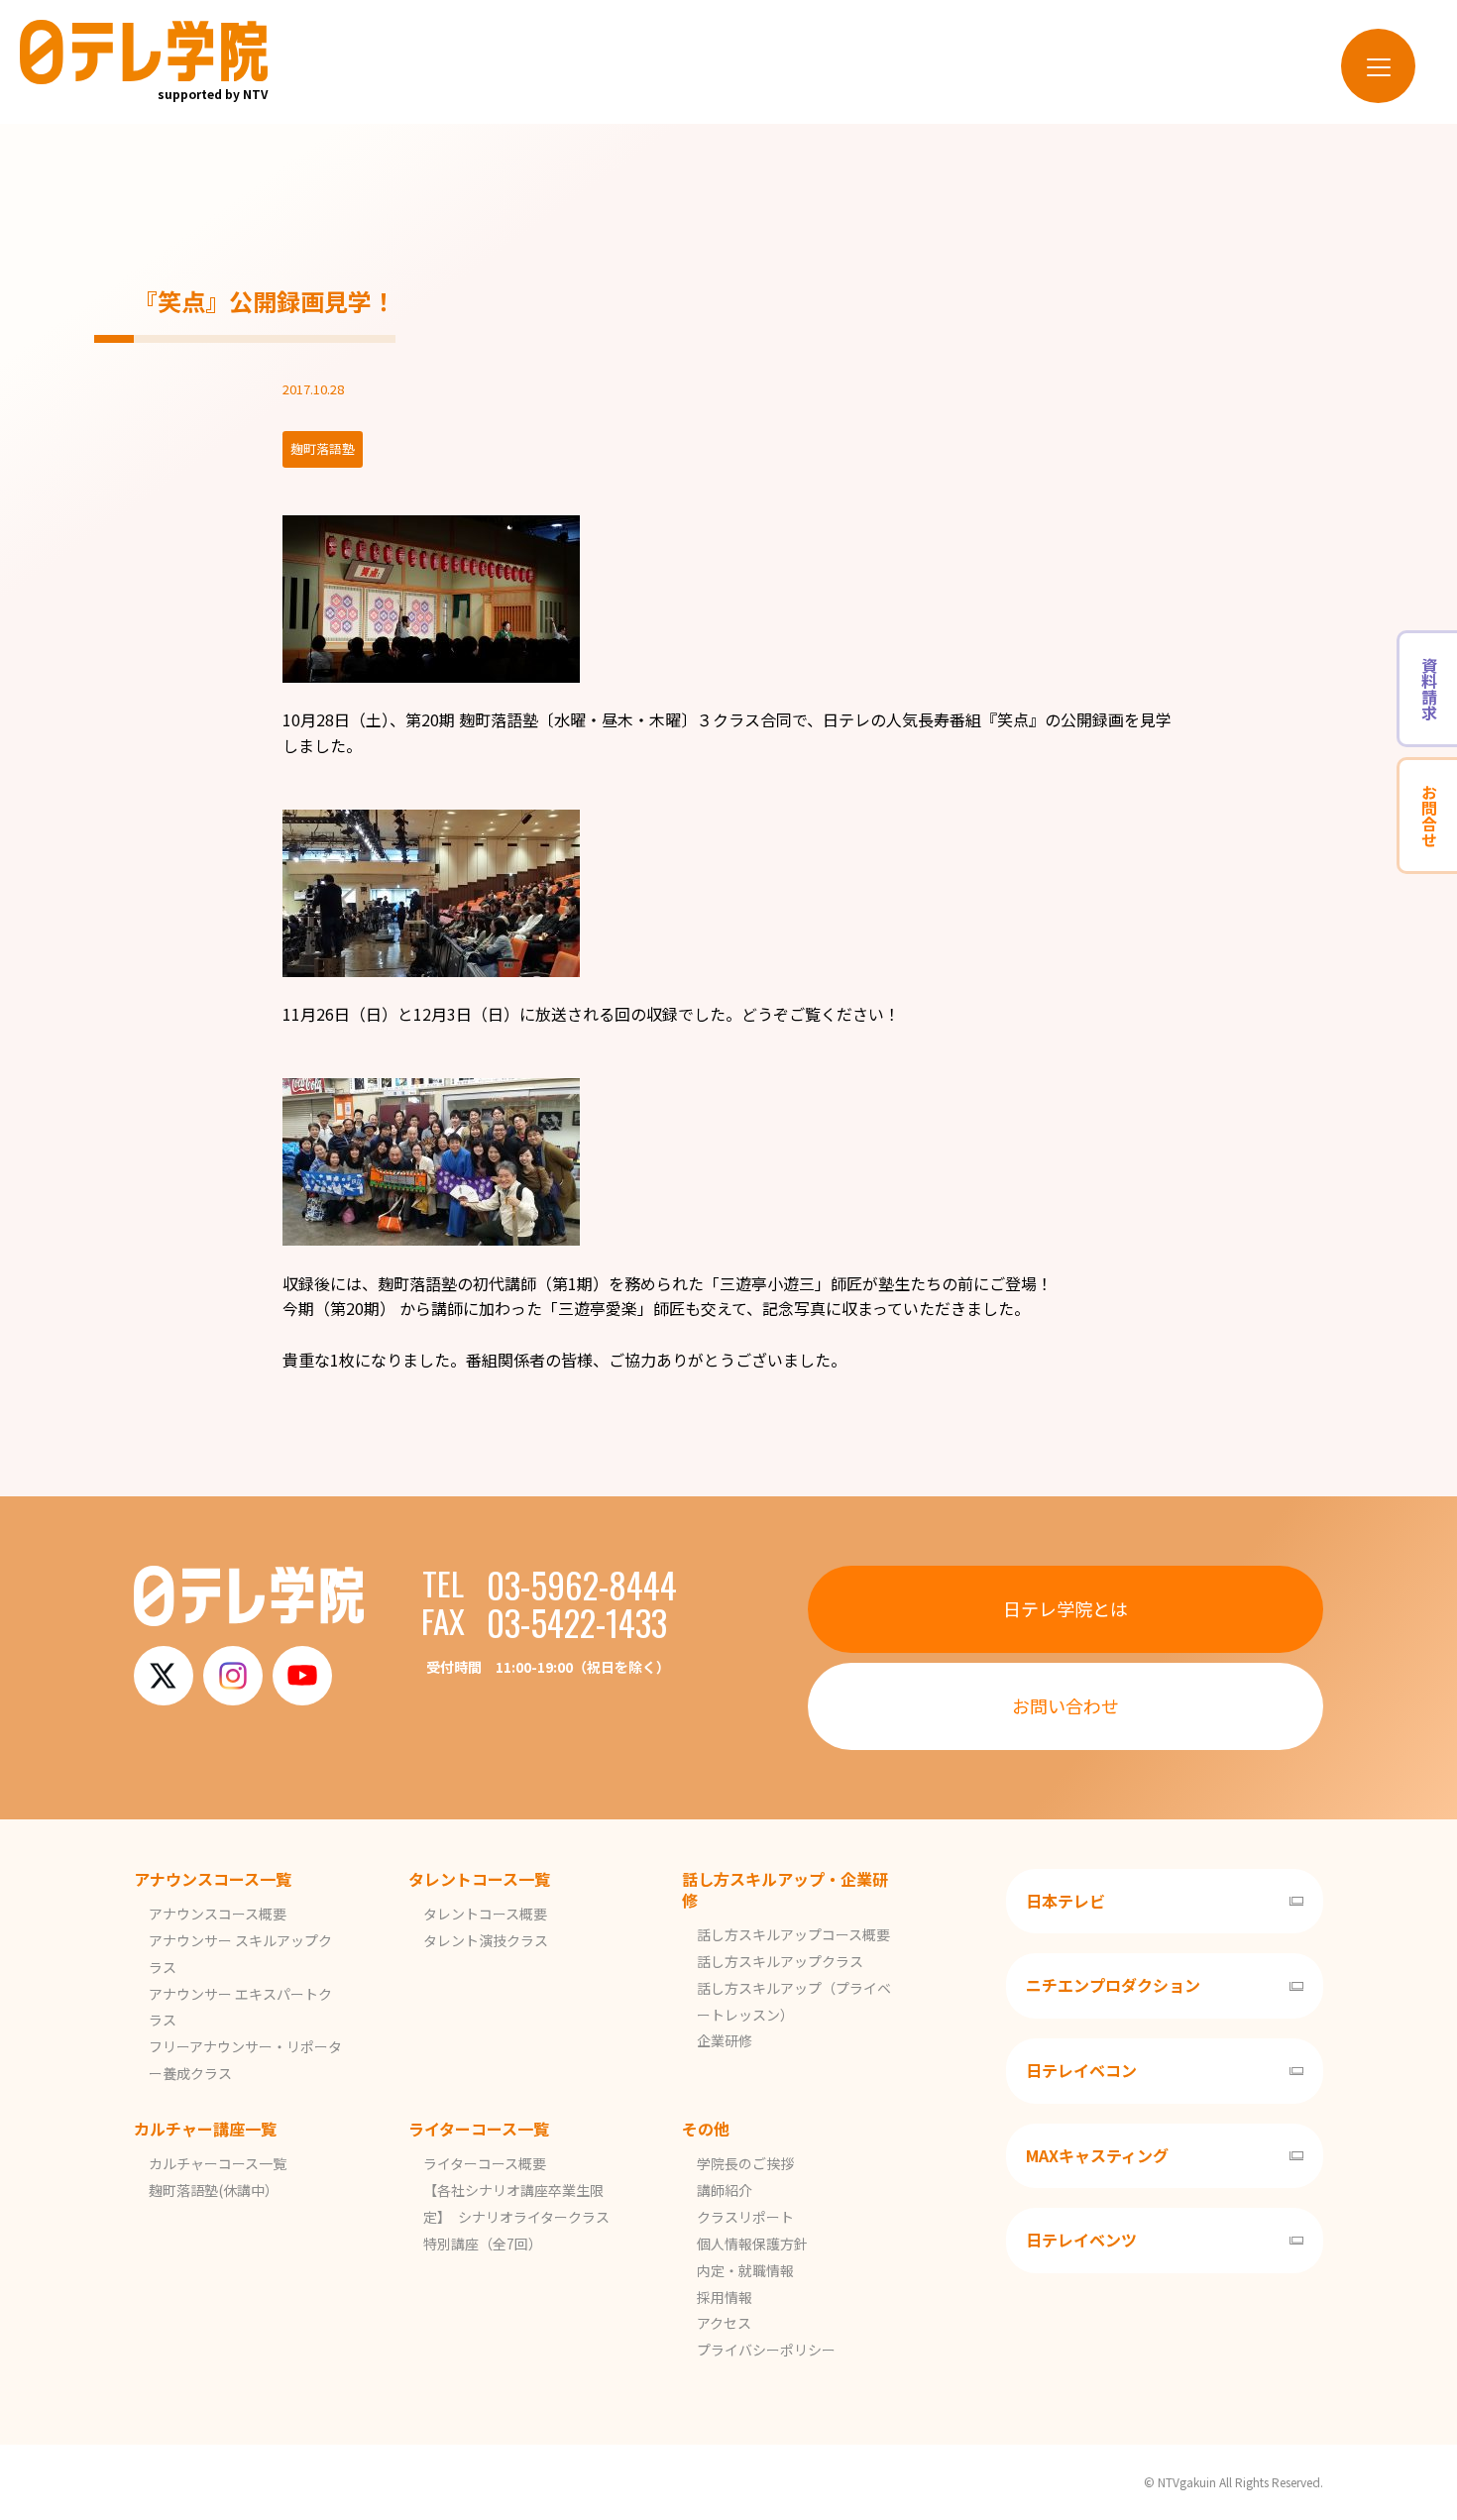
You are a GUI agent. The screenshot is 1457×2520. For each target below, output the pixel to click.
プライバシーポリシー (766, 2350)
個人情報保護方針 (752, 2244)
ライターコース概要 (485, 2163)
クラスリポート (745, 2217)
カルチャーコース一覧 (218, 2163)
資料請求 (1429, 689)
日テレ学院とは (1065, 1608)
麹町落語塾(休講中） (214, 2190)
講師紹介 (725, 2190)
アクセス (724, 2323)
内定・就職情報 (745, 2270)
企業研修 (725, 2040)
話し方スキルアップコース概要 (793, 1934)
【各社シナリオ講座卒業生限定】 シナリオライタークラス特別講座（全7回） (516, 2217)
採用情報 (725, 2297)
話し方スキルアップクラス (780, 1961)
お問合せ (1429, 816)
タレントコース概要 (485, 1914)
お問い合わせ (1065, 1705)
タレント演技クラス (486, 1940)
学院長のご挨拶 (745, 2163)
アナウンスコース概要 (218, 1914)
